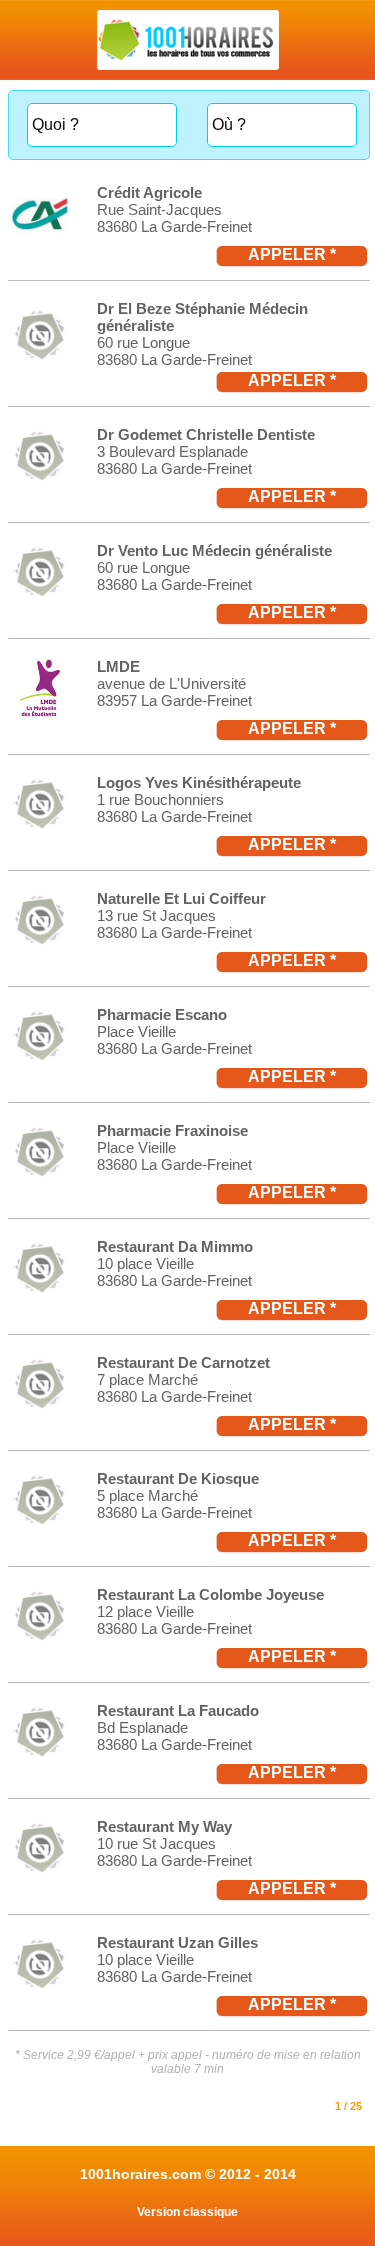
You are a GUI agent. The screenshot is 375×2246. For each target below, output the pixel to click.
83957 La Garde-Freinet (174, 700)
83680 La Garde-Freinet (174, 226)
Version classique (187, 2212)
